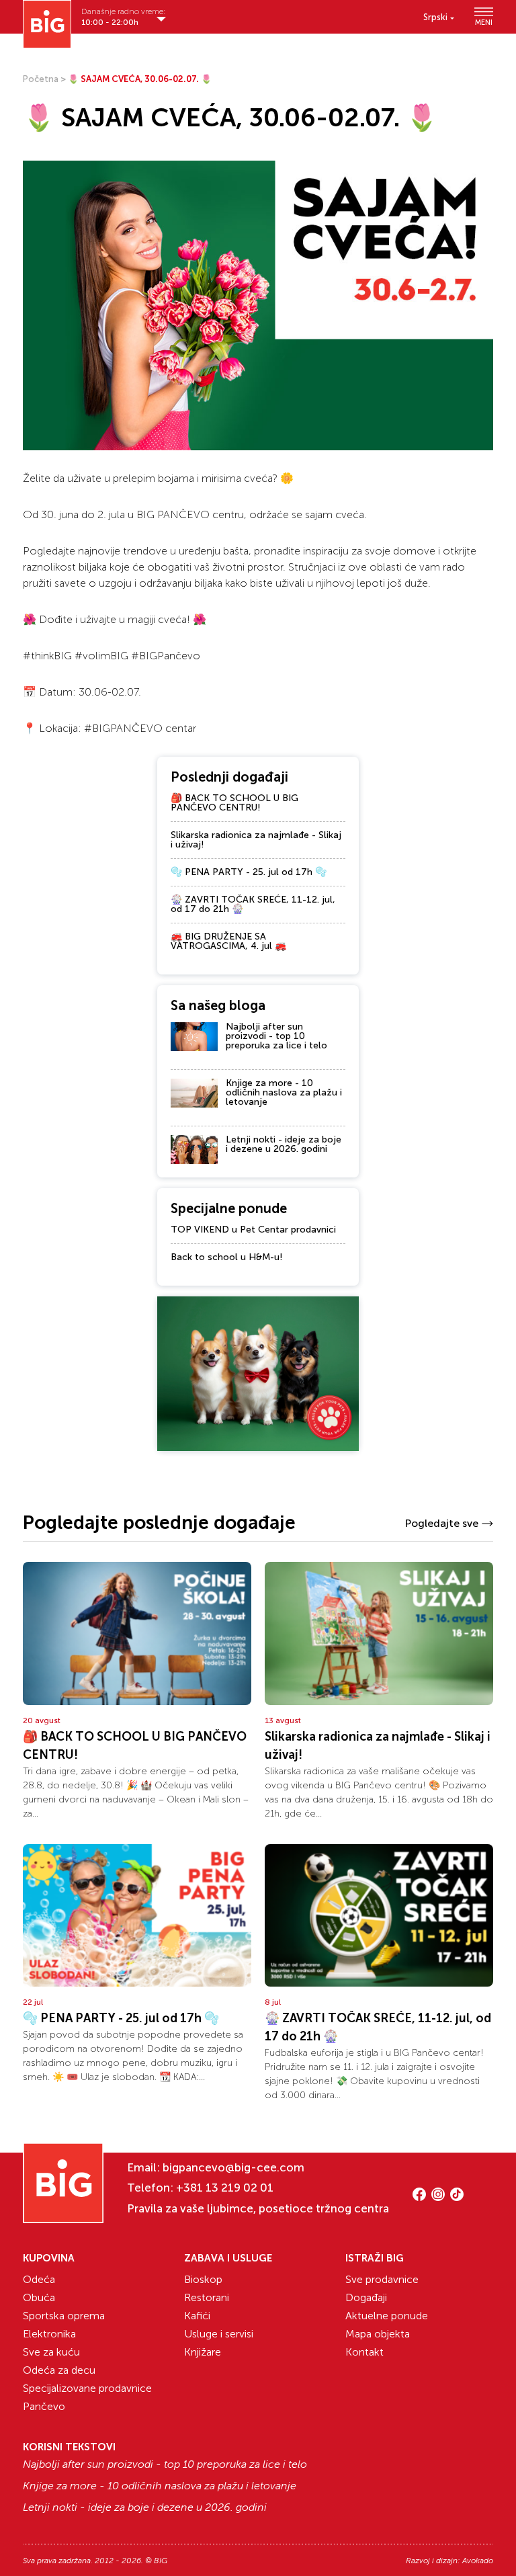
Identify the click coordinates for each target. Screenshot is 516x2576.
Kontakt (364, 2352)
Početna (41, 79)
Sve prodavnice (382, 2279)
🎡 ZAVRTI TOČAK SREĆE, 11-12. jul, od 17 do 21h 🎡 (253, 904)
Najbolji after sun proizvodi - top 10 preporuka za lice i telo (276, 1036)
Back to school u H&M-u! (227, 1257)
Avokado (478, 2561)
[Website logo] (47, 24)
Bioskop (203, 2279)
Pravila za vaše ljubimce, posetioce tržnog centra (258, 2208)
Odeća (39, 2279)
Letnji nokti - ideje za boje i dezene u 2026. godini (284, 1144)
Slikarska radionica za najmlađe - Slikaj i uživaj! (256, 840)
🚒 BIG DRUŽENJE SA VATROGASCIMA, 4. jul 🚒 (228, 941)
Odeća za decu (59, 2370)
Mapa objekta (378, 2334)
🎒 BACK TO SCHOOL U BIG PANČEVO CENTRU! (234, 803)
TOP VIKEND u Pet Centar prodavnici (253, 1230)
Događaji (366, 2297)
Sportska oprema (64, 2316)
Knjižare (203, 2352)
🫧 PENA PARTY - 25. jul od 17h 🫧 (249, 872)
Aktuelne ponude (387, 2316)
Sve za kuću (51, 2352)
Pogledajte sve (441, 1523)
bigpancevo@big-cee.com (233, 2167)
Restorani (207, 2297)
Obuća (39, 2297)
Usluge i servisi (219, 2334)
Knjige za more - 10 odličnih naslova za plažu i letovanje (284, 1092)
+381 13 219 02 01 (225, 2188)
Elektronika (49, 2334)
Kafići (197, 2316)
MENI (484, 22)
